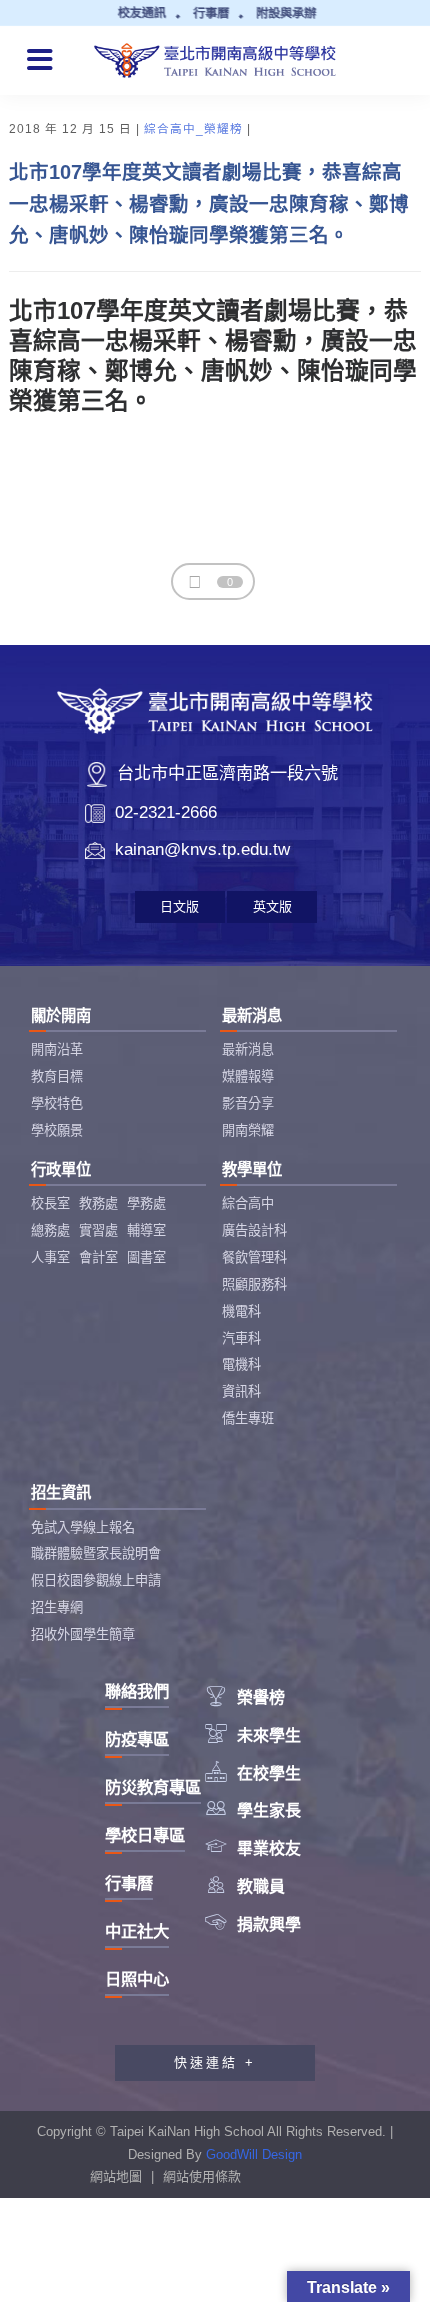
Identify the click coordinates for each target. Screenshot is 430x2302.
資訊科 (241, 1391)
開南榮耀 (248, 1130)
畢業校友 (253, 1848)
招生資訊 (61, 1492)
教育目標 (57, 1076)
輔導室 (146, 1230)
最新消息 (252, 1015)
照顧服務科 (254, 1284)
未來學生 (253, 1735)
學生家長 (253, 1810)
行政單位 (61, 1169)
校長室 (50, 1203)
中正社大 (137, 1931)
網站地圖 (116, 2176)
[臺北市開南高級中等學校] (215, 58)
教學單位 (252, 1169)
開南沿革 (57, 1049)
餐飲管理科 (254, 1257)
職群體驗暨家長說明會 (96, 1553)
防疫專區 (137, 1739)
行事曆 (129, 1883)
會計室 (98, 1257)
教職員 (245, 1886)
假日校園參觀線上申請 (96, 1580)
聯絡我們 (137, 1691)
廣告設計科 (254, 1230)
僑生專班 (248, 1418)
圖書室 (146, 1257)
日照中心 (137, 1979)
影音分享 (248, 1103)
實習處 (98, 1230)
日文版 (179, 906)
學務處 (146, 1203)
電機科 (241, 1364)
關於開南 (61, 1015)
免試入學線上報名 (83, 1527)
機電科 (241, 1311)
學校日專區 (145, 1835)
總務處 (50, 1230)
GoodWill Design (254, 2154)
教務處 (98, 1203)
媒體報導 (248, 1076)
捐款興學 (253, 1924)
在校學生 (253, 1773)
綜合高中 (248, 1203)
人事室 (50, 1257)
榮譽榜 (245, 1697)
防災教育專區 (153, 1787)
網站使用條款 (202, 2176)
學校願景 (57, 1130)
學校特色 (57, 1103)
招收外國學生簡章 (83, 1634)
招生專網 (57, 1607)
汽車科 (241, 1338)
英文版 (272, 906)
